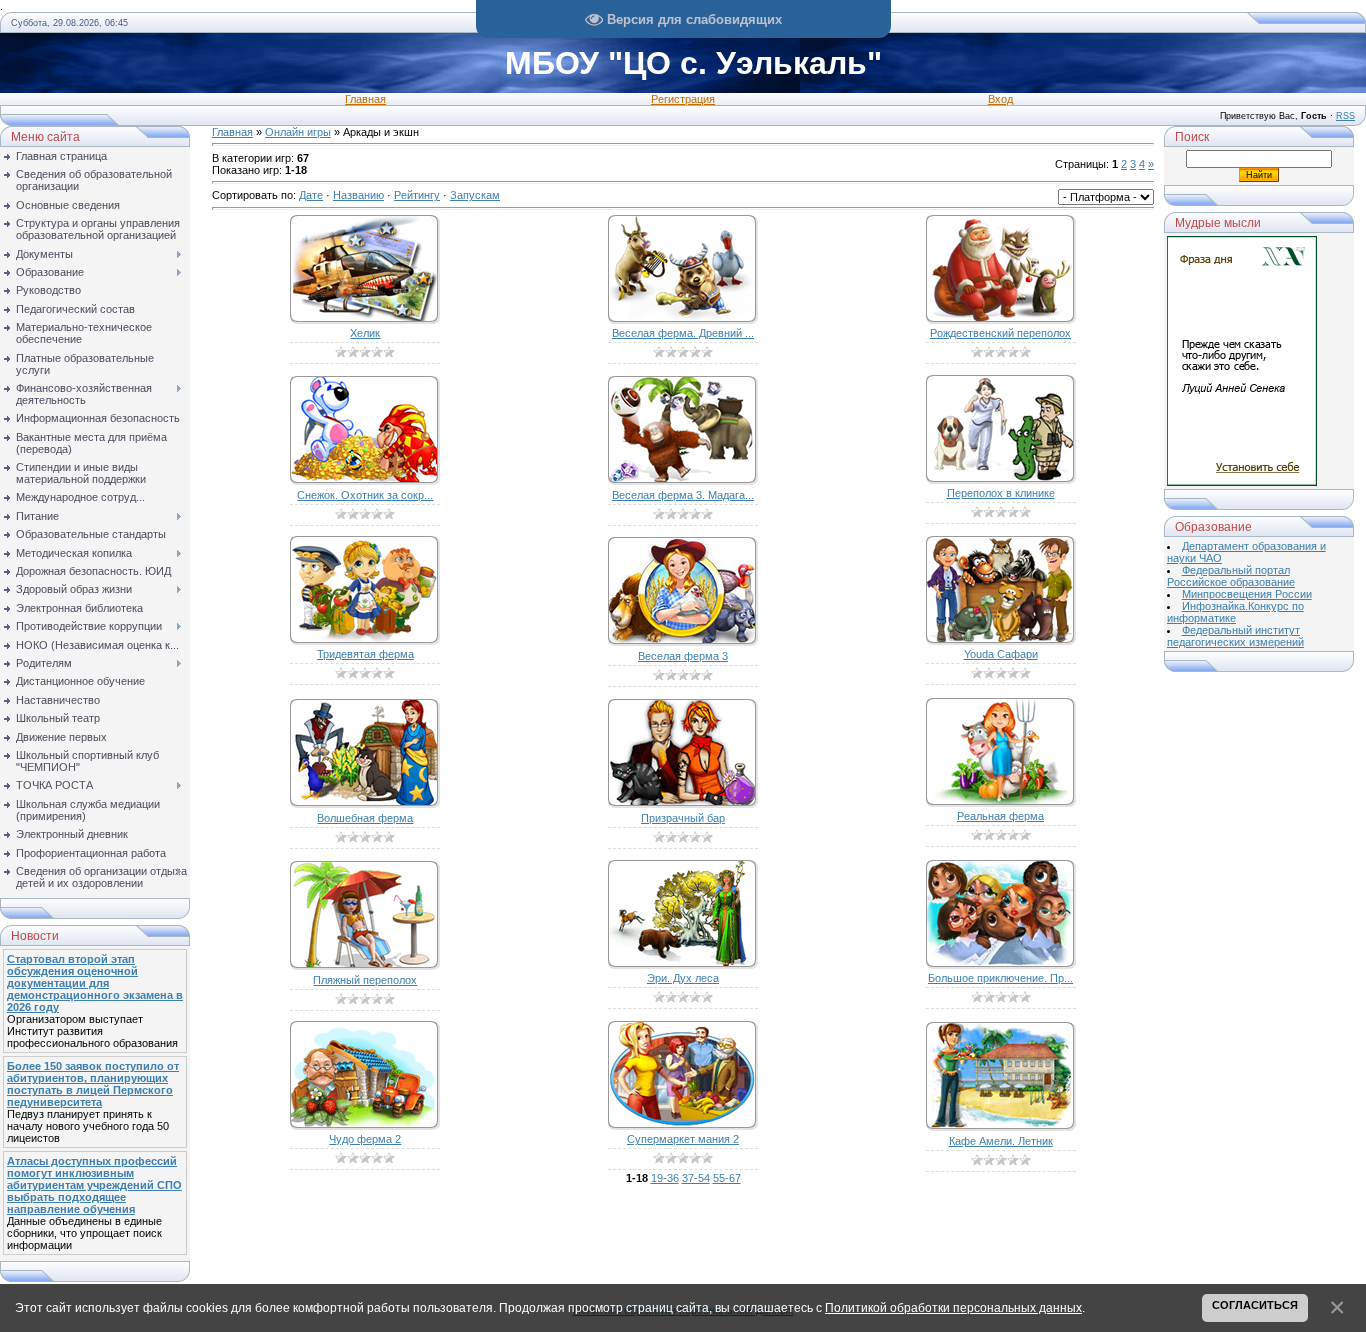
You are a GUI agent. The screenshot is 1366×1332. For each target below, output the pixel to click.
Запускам (475, 195)
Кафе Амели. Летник (1001, 1141)
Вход (1000, 99)
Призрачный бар (683, 818)
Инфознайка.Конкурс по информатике (1235, 612)
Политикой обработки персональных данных (953, 1307)
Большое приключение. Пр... (1000, 978)
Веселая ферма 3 (683, 656)
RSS (1345, 116)
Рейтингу (417, 195)
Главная (365, 99)
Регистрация (683, 99)
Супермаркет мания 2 (683, 1139)
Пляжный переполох (365, 980)
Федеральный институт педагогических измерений (1235, 636)
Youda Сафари (1001, 654)
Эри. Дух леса (683, 978)
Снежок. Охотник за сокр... (365, 495)
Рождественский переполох (1000, 333)
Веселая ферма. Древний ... (683, 333)
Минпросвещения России (1247, 594)
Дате (311, 195)
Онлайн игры (298, 132)
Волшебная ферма (365, 818)
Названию (358, 195)
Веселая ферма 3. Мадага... (683, 495)
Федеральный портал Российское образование (1231, 576)
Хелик (365, 333)
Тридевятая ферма (365, 654)
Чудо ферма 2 (365, 1139)
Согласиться (1255, 1305)
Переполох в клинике (1001, 493)
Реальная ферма (1000, 816)
